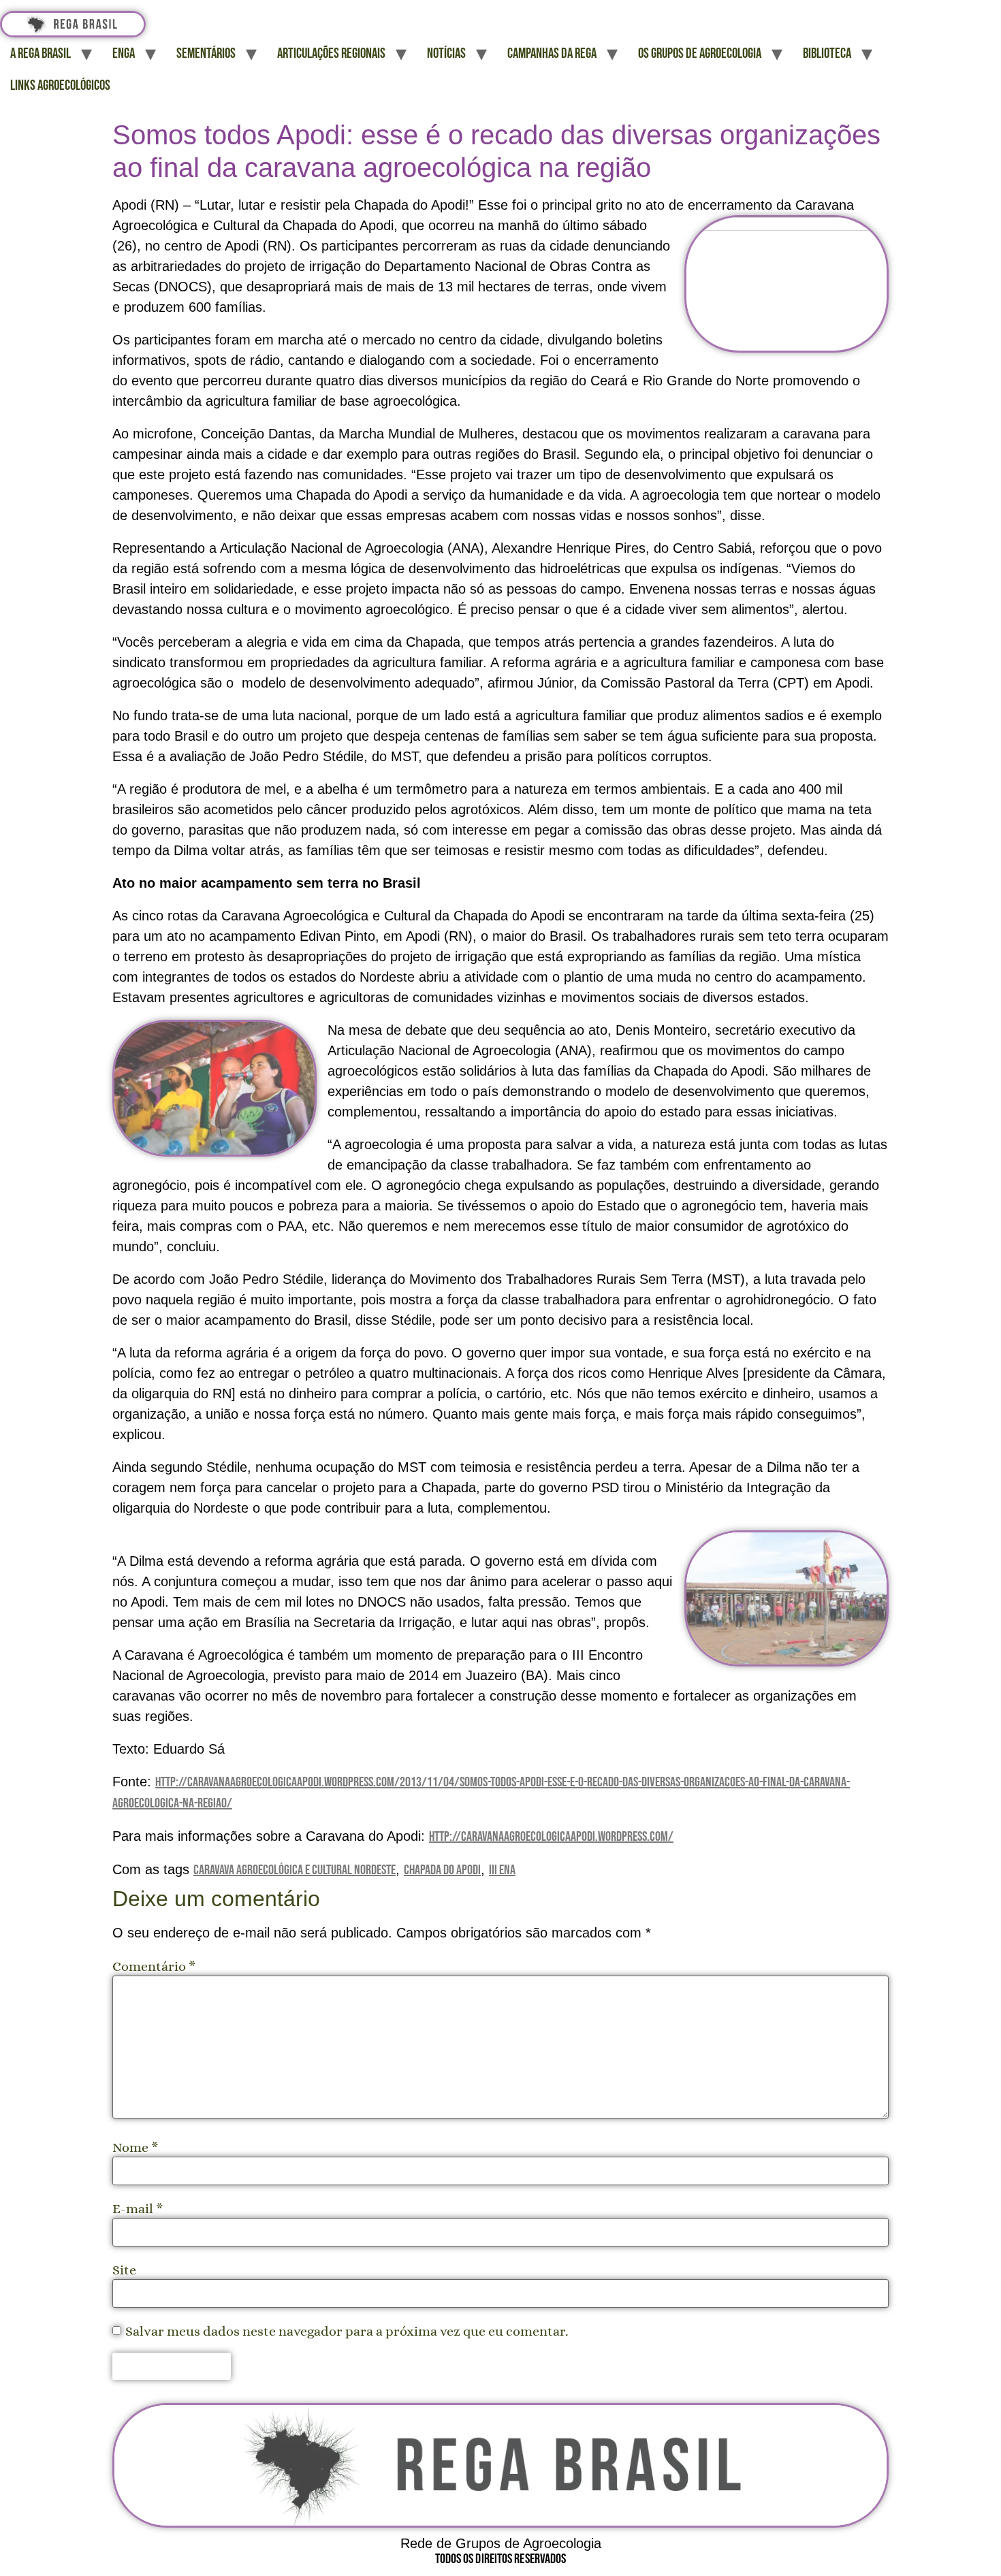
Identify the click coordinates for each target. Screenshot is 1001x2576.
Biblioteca (827, 53)
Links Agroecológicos (60, 85)
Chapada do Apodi (442, 1870)
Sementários (206, 53)
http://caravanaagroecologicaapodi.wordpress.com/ (551, 1837)
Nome (136, 2148)
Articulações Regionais (331, 53)
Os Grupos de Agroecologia (700, 53)
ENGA (124, 53)
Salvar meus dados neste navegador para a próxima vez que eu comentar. (347, 2332)
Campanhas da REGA (552, 53)
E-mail (138, 2209)
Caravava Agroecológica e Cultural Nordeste (295, 1870)
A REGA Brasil (41, 53)
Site (124, 2270)
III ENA (502, 1870)
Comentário (154, 1967)
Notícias (446, 53)
